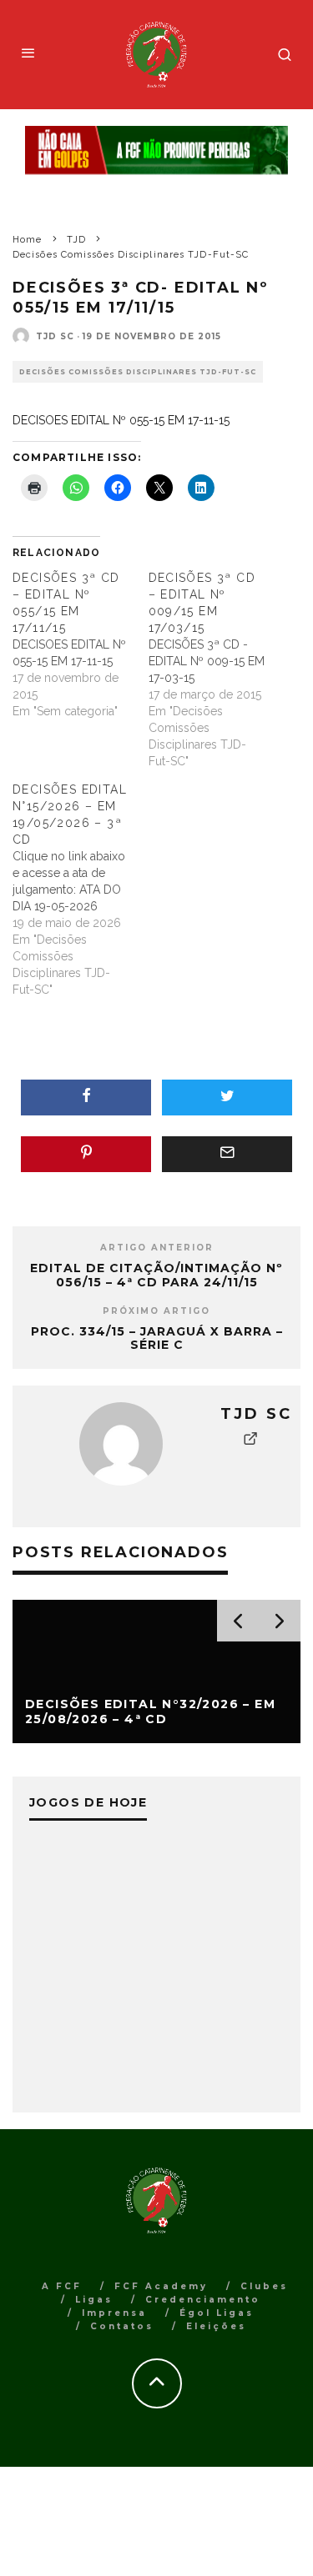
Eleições (216, 2326)
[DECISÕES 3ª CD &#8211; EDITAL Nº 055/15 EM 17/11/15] (81, 644)
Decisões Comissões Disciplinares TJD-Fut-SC (138, 372)
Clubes (264, 2286)
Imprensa (114, 2313)
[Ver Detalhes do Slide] (156, 150)
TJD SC (55, 336)
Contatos (122, 2326)
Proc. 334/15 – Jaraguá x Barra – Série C (157, 1338)
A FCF (62, 2286)
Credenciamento (203, 2300)
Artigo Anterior (157, 1248)
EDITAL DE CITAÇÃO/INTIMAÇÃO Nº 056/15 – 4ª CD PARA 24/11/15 (156, 1275)
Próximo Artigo (156, 1311)
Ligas (94, 2300)
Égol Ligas (217, 2313)
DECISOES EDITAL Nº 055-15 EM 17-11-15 (121, 420)
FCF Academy (161, 2286)
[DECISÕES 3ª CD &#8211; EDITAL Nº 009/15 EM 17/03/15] (217, 669)
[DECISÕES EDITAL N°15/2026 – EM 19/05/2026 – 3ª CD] (81, 890)
